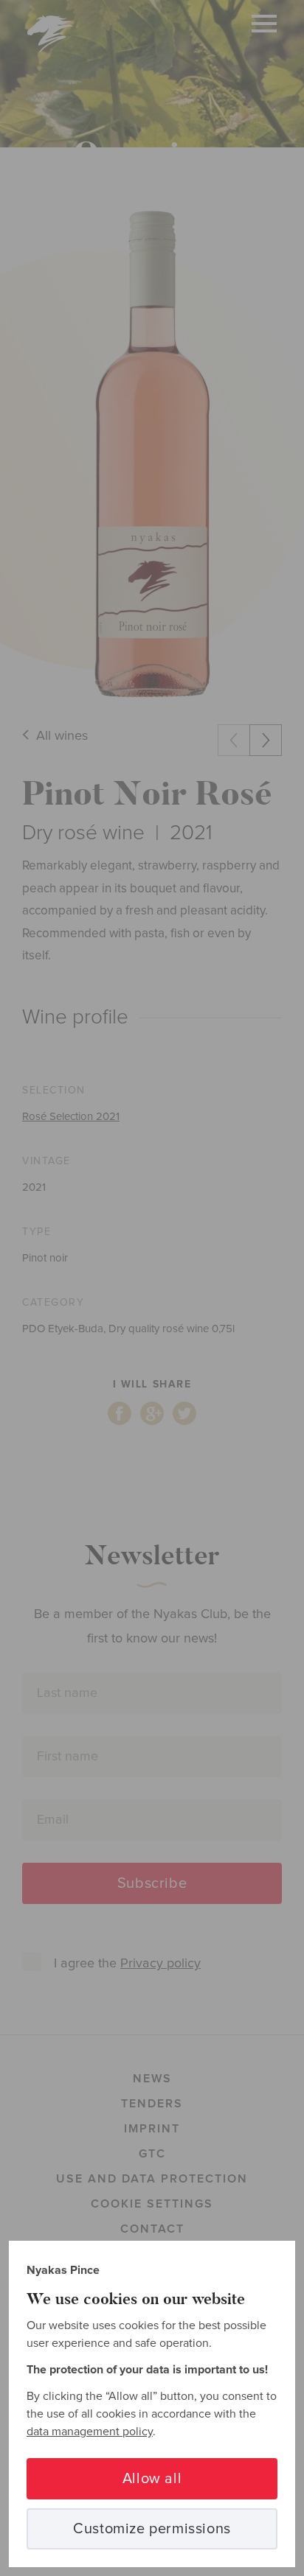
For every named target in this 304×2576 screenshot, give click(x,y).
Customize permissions (152, 2529)
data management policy (90, 2432)
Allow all (152, 2479)
